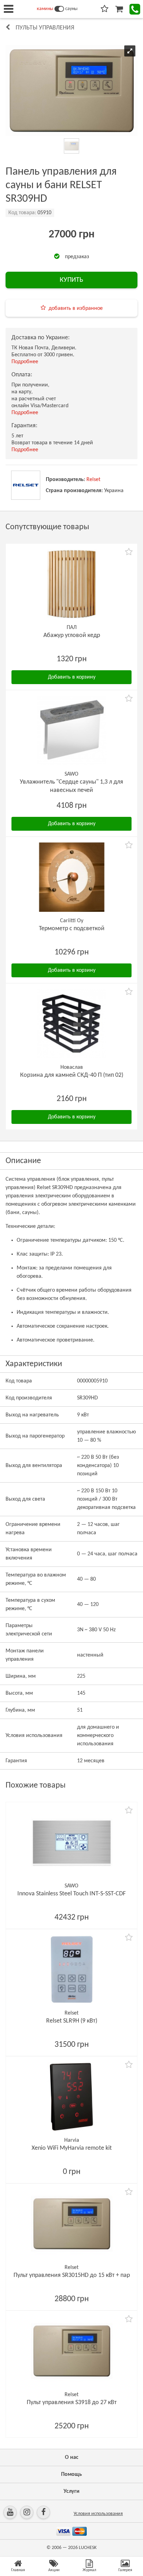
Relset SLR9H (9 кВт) (72, 2021)
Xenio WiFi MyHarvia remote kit (72, 2148)
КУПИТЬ (71, 280)
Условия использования (98, 2514)
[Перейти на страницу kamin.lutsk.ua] (59, 9)
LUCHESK (88, 2548)
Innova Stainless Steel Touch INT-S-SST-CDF (71, 1894)
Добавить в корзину (72, 677)
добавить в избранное (76, 308)
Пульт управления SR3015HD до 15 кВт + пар (72, 2275)
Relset (93, 480)
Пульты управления (45, 28)
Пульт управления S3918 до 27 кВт (72, 2403)
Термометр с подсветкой (72, 929)
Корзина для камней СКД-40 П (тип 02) (72, 1075)
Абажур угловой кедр (72, 635)
